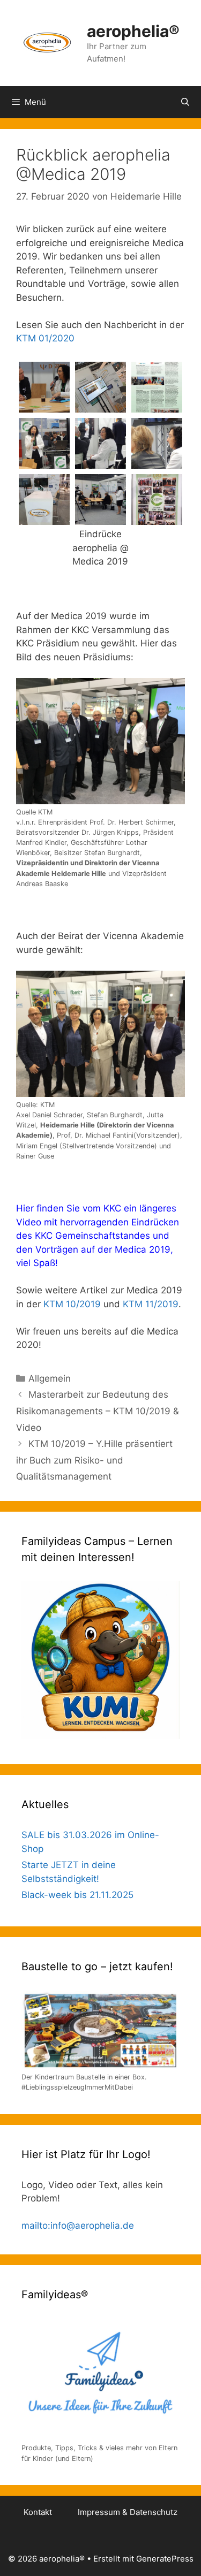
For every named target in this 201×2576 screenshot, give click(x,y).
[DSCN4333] (44, 406)
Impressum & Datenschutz (128, 2512)
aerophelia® (133, 31)
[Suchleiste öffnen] (185, 102)
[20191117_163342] (44, 518)
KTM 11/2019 (151, 1304)
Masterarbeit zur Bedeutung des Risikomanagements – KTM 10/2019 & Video (98, 1411)
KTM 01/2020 (45, 338)
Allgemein (50, 1378)
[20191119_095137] (100, 406)
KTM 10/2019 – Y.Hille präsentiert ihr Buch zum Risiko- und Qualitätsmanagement (94, 1460)
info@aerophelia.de (92, 2226)
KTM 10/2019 (72, 1304)
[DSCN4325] (157, 462)
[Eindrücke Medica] (100, 518)
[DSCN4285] (44, 462)
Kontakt (38, 2512)
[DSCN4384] (100, 462)
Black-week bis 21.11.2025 (77, 1895)
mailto (35, 2226)
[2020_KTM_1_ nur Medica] (157, 406)
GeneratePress (165, 2559)
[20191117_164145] (157, 518)
